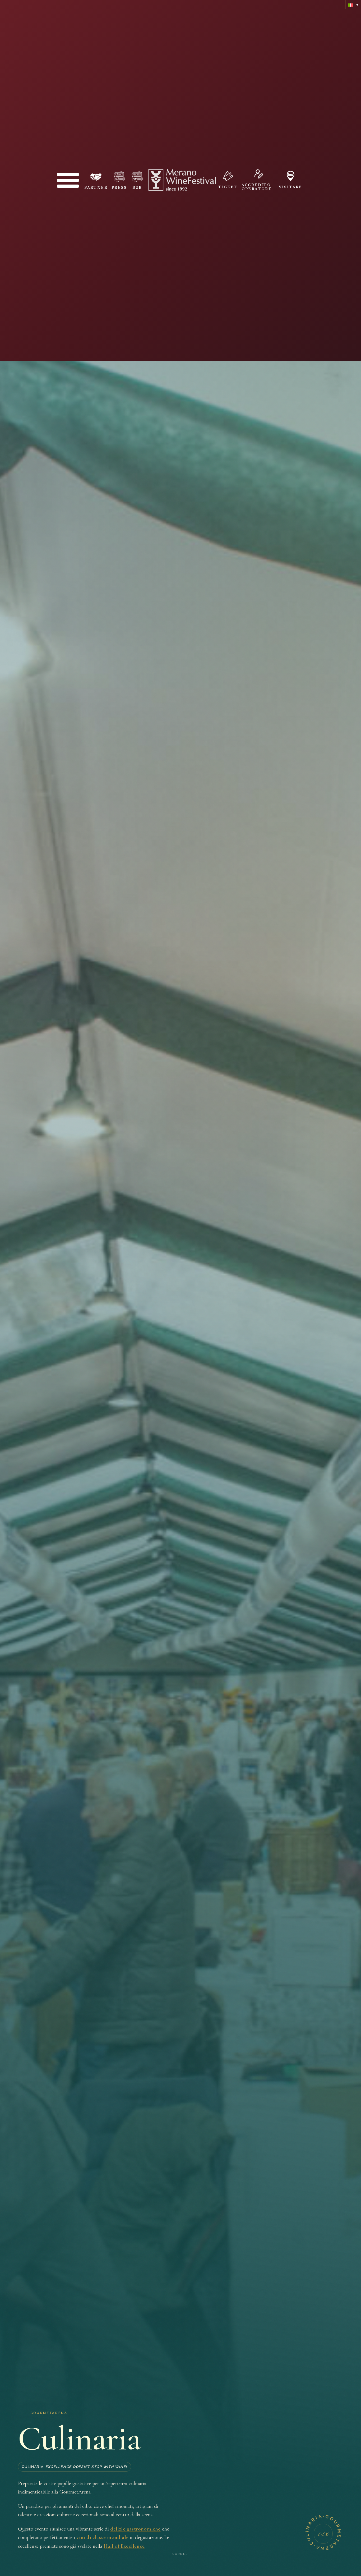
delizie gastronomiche (135, 2529)
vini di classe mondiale (102, 2537)
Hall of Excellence (124, 2546)
